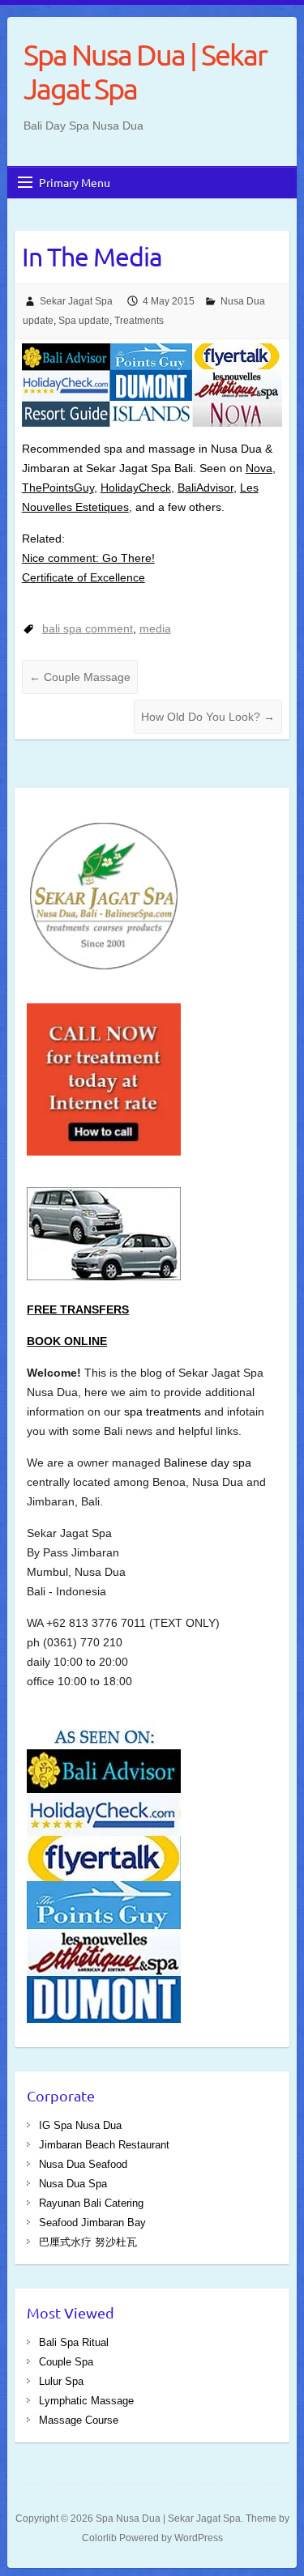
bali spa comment (88, 628)
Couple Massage (80, 677)
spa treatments (164, 1411)
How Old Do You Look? (208, 717)
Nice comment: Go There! (88, 558)
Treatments (139, 321)
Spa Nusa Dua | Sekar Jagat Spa (145, 71)
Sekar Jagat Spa (76, 301)
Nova (259, 468)
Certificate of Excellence (83, 577)
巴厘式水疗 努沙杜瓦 (88, 2242)
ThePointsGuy (58, 488)
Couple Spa (66, 2362)
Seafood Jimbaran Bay (92, 2223)
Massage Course (79, 2420)
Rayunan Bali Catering (91, 2203)
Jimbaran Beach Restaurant (104, 2145)
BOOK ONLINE (67, 1341)
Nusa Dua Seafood (83, 2164)
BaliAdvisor (206, 488)
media (155, 628)
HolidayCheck (136, 488)
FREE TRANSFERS (78, 1309)
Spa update (84, 321)
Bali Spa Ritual (74, 2342)
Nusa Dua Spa (73, 2184)
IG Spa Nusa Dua (80, 2125)
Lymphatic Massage (86, 2401)
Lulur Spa (61, 2381)
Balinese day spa (208, 1463)
